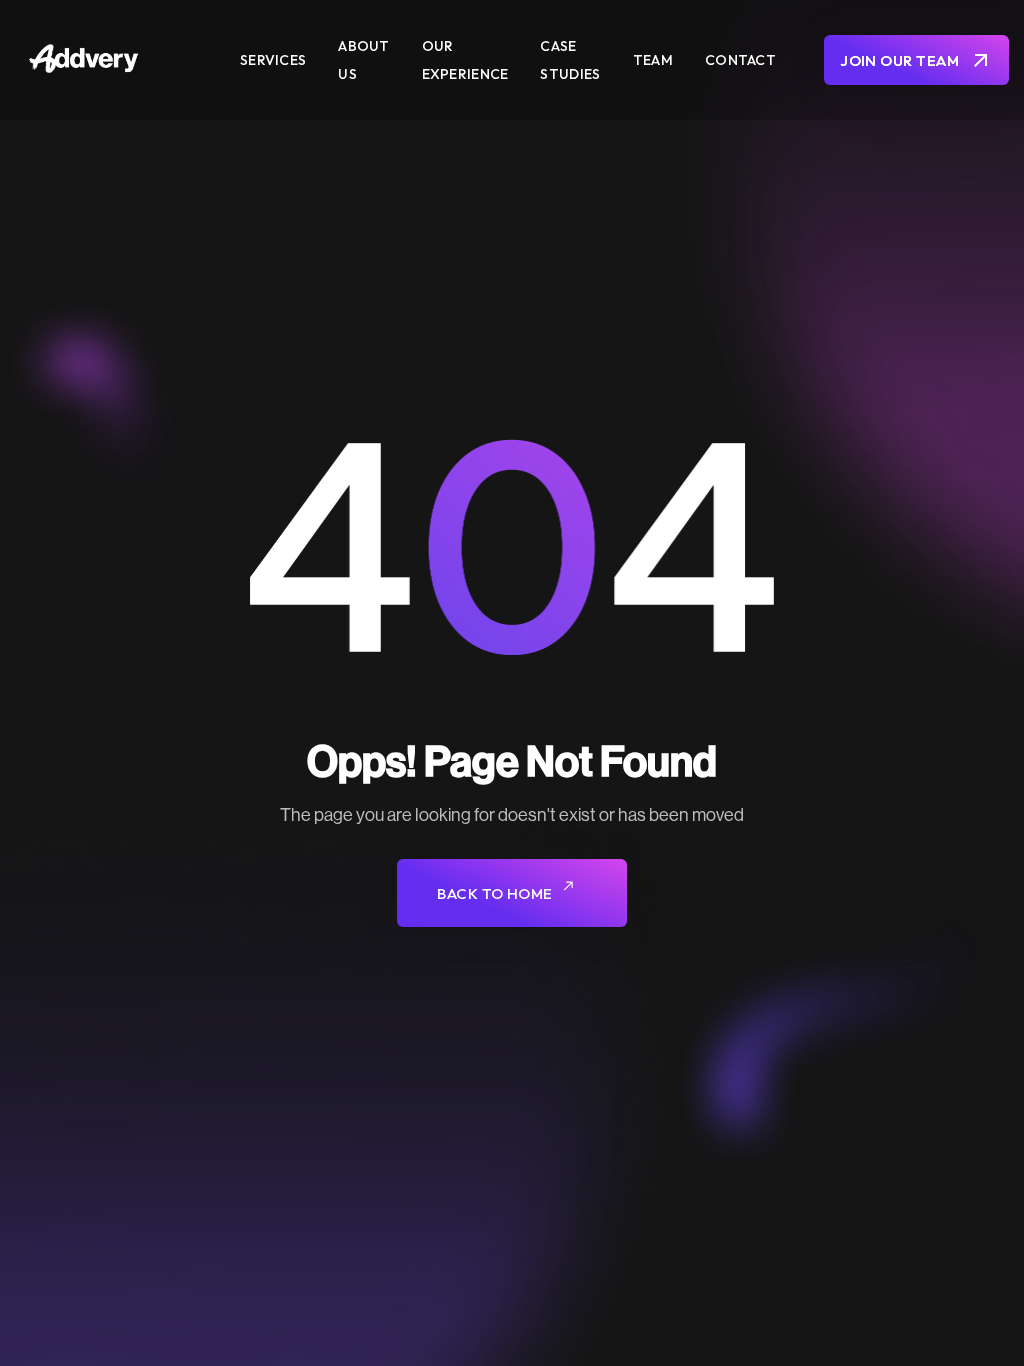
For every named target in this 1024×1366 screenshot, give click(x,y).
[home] (121, 60)
